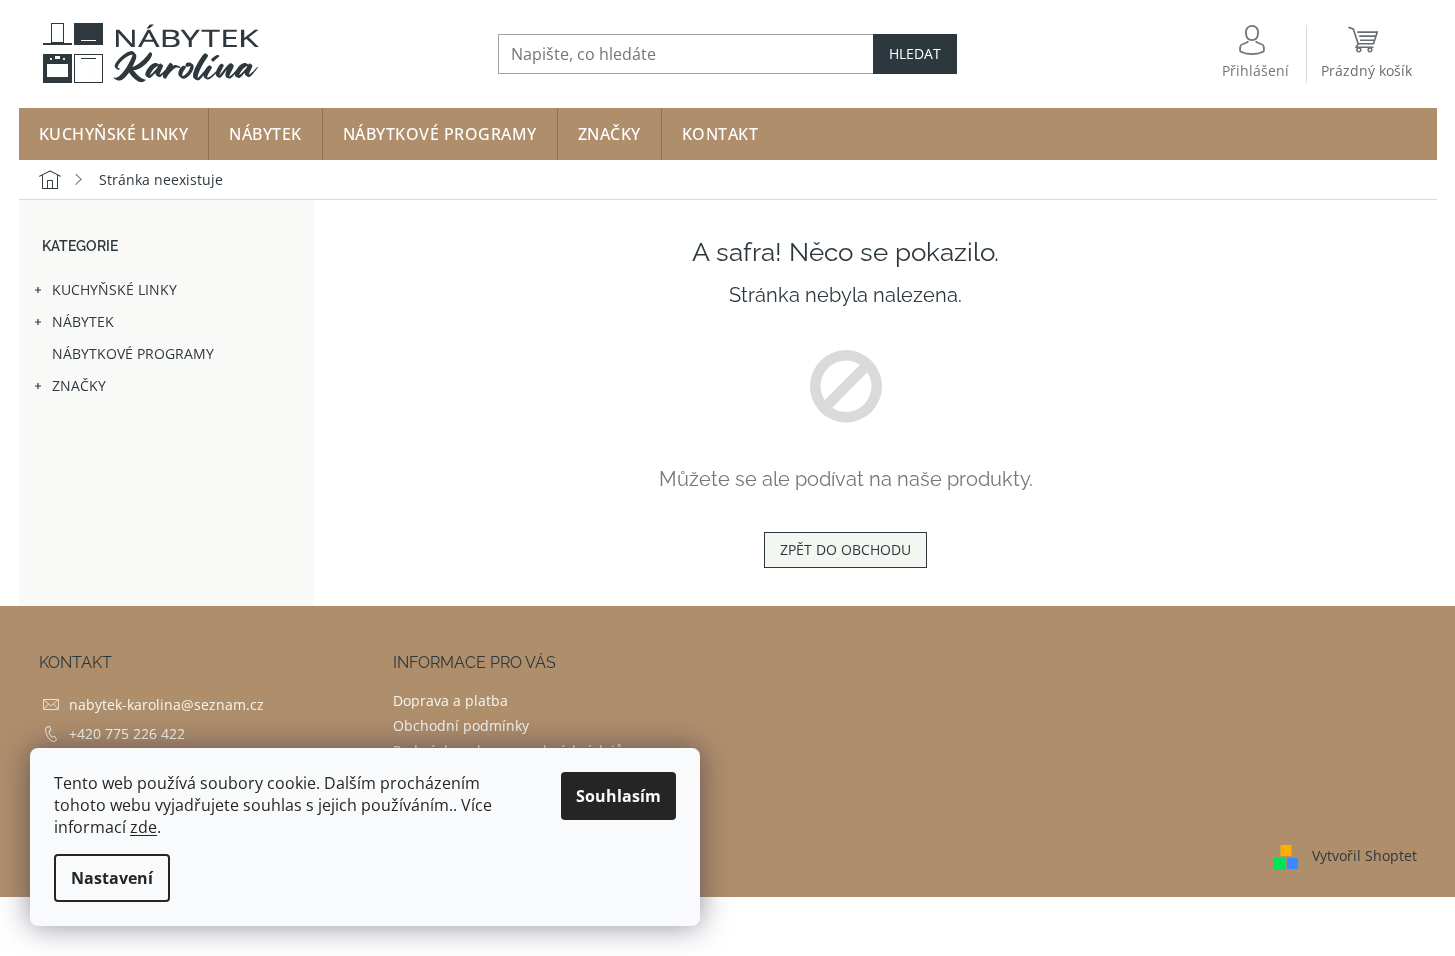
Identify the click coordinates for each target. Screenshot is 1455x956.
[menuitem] (114, 134)
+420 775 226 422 (127, 733)
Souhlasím (618, 796)
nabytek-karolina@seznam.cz (166, 704)
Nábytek (83, 321)
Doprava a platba (450, 700)
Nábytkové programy (133, 353)
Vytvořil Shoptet (1364, 854)
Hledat (915, 53)
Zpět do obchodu (845, 549)
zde (143, 827)
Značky (79, 385)
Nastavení (112, 878)
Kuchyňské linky (114, 289)
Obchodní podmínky (461, 725)
